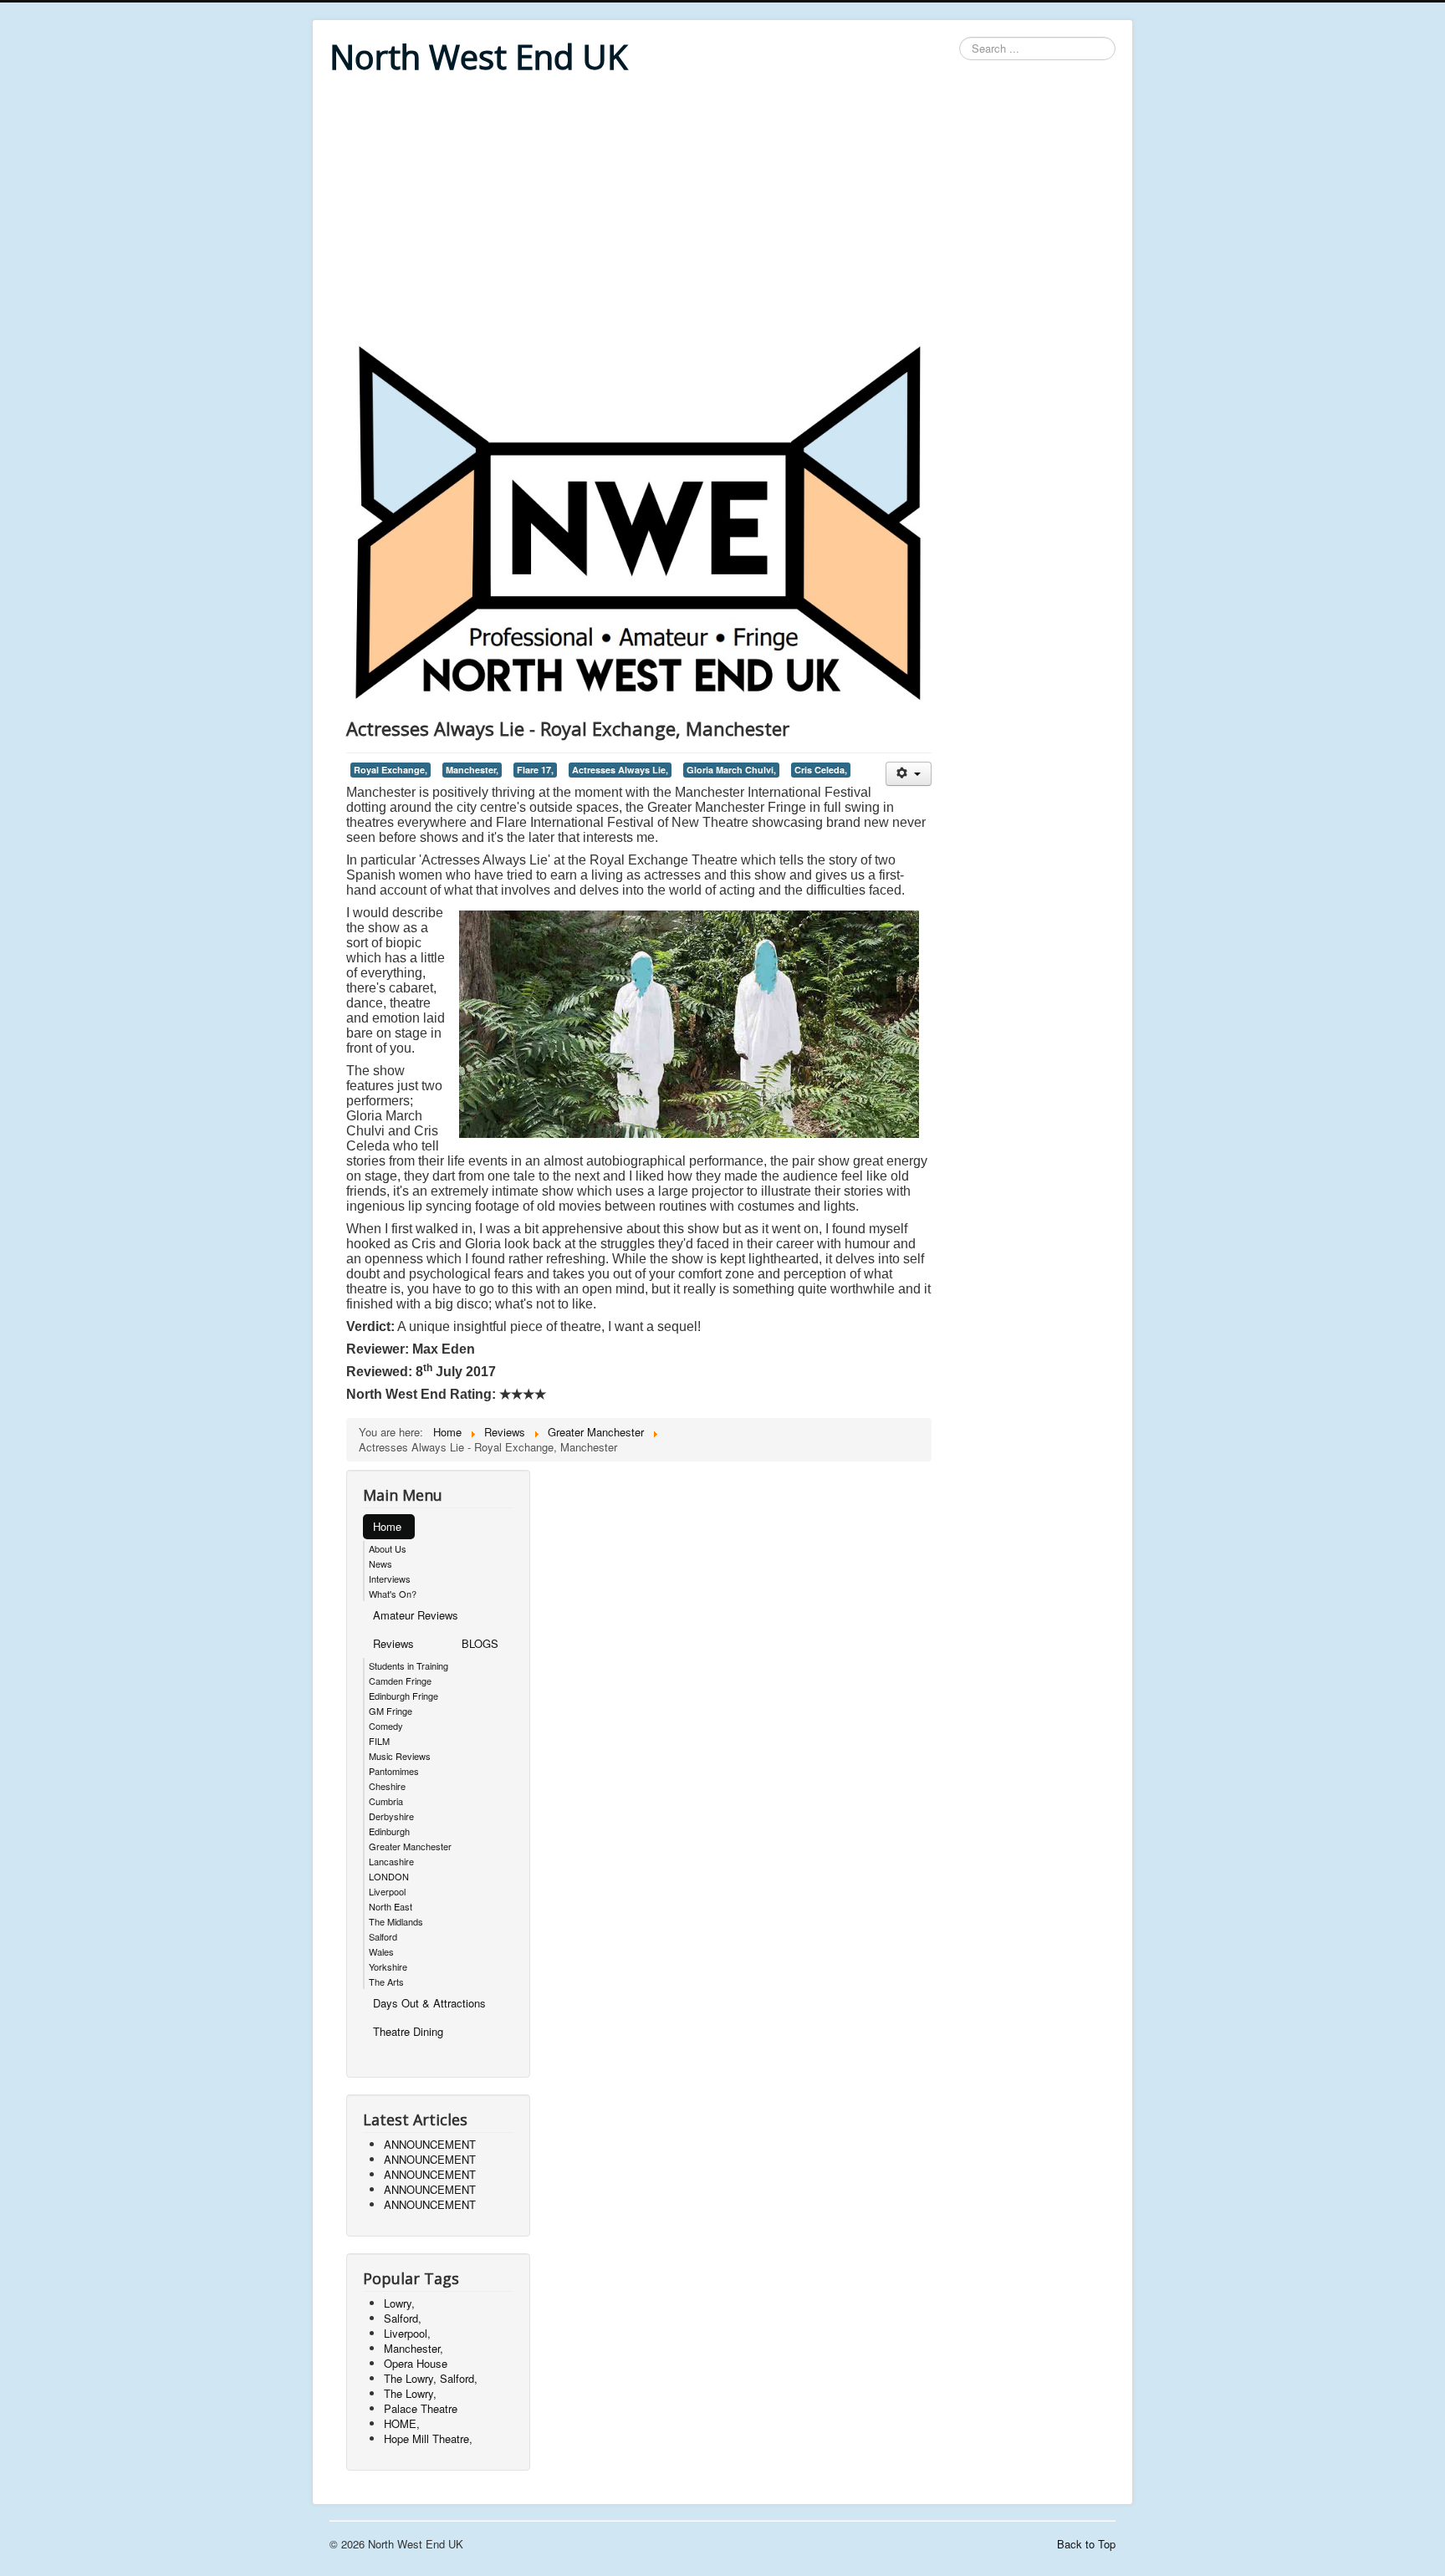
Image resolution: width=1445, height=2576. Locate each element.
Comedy (386, 1726)
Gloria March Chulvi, (731, 770)
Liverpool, (407, 2333)
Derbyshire (391, 1816)
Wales (381, 1951)
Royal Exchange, (391, 770)
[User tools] (909, 774)
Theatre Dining (408, 2031)
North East (391, 1906)
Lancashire (391, 1861)
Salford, (403, 2318)
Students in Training (408, 1665)
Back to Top (1086, 2544)
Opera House (416, 2363)
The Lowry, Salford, (431, 2378)
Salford (383, 1936)
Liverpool (387, 1891)
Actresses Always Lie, (620, 770)
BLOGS (480, 1643)
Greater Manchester (410, 1846)
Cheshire (387, 1786)
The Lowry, (410, 2393)
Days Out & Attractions (429, 2003)
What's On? (393, 1594)
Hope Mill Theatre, (428, 2438)
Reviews (393, 1643)
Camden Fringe (400, 1681)
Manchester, (472, 770)
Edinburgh (389, 1831)
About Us (388, 1548)
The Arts (386, 1982)
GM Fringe (391, 1711)
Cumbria (386, 1801)
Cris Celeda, (821, 770)
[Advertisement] (722, 211)
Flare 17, (535, 770)
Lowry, (399, 2303)
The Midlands (396, 1921)
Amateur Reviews (416, 1615)
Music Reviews (400, 1756)
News (380, 1563)
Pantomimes (394, 1771)
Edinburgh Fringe (403, 1696)
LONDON (389, 1876)
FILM (379, 1741)
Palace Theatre (421, 2408)
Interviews (390, 1579)
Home (387, 1526)
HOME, (402, 2423)
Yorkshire (388, 1966)
